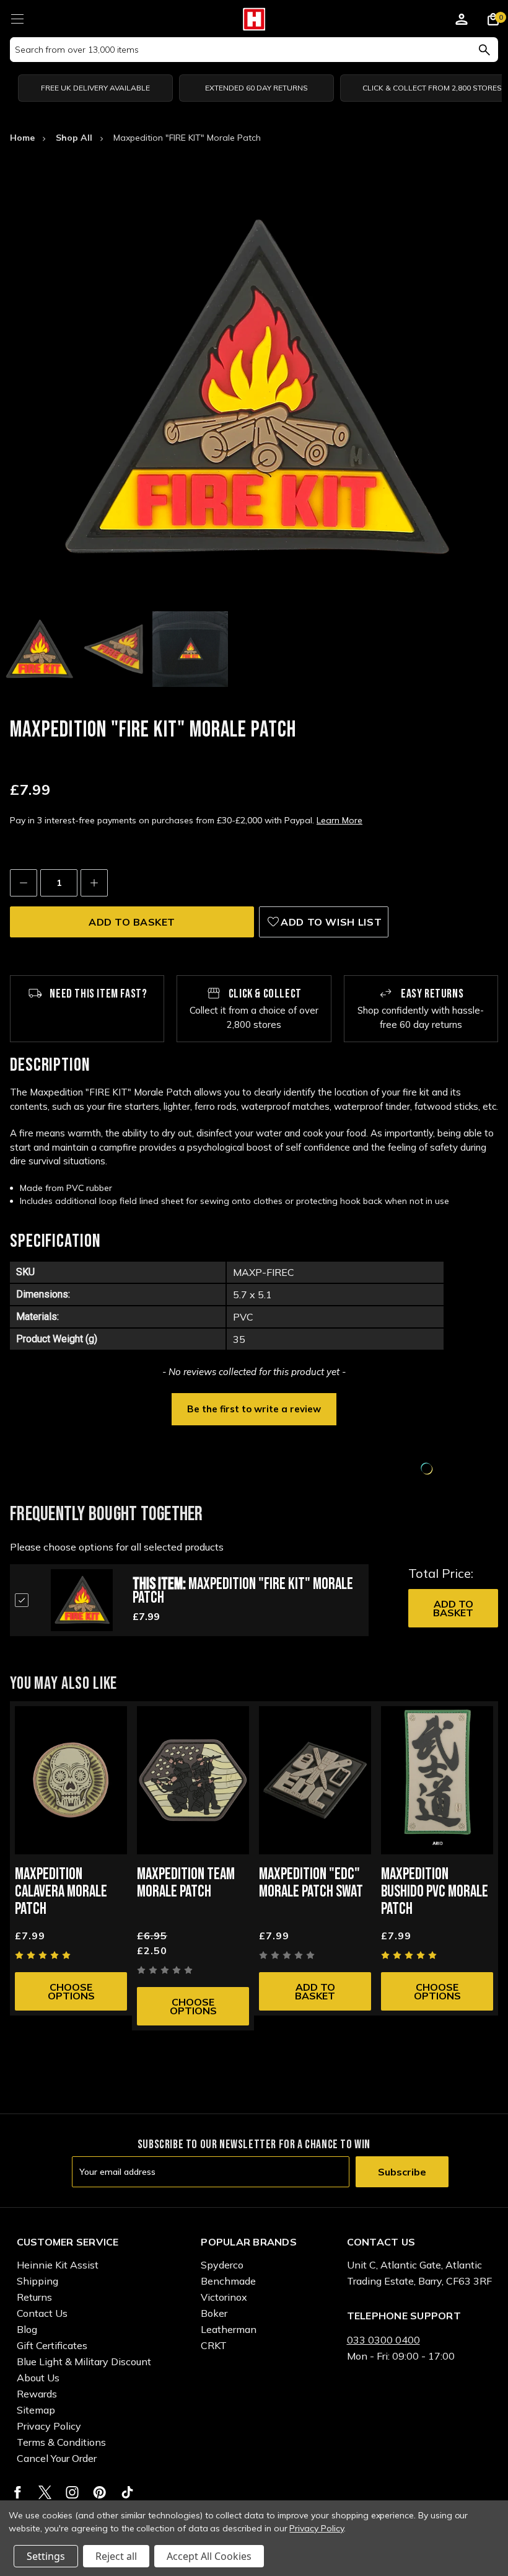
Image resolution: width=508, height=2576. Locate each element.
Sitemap (36, 2410)
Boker (214, 2313)
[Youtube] (127, 2492)
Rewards (37, 2394)
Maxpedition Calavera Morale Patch (61, 1892)
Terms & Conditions (61, 2442)
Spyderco (222, 2265)
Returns (34, 2297)
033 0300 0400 (383, 2340)
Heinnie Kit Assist (58, 2265)
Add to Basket (453, 1608)
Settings (46, 2556)
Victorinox (224, 2297)
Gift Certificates (52, 2345)
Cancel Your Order (57, 2458)
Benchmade (228, 2281)
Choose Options (71, 1991)
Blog (27, 2329)
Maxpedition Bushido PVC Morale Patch (435, 1892)
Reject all (116, 2556)
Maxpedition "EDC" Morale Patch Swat (311, 1883)
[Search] (484, 50)
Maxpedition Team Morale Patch (186, 1883)
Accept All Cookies (209, 2556)
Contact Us (42, 2313)
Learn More (339, 820)
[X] (45, 2492)
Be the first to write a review (254, 1409)
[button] (254, 1408)
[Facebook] (18, 2492)
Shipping (37, 2281)
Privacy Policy (49, 2426)
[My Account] (462, 21)
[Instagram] (72, 2492)
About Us (38, 2378)
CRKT (214, 2345)
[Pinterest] (99, 2492)
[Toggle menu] (17, 17)
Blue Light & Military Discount (84, 2361)
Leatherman (229, 2329)
